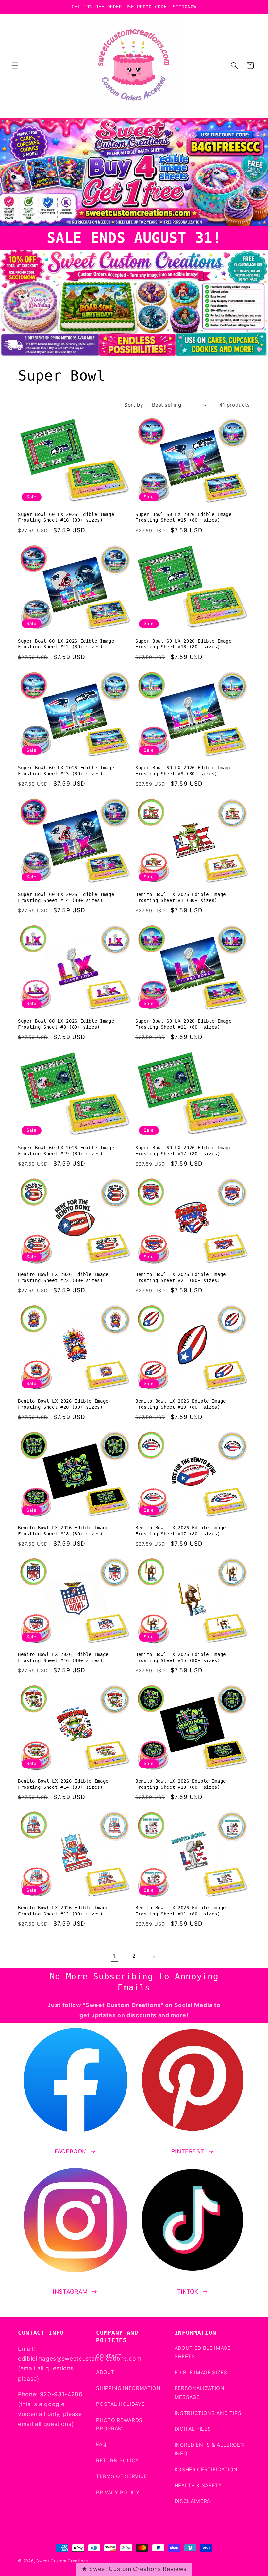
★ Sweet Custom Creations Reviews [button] (134, 2569)
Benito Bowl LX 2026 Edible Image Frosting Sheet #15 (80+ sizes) (181, 1657)
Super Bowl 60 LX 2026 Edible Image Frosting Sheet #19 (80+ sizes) (66, 1151)
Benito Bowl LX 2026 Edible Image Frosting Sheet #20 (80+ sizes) (63, 1404)
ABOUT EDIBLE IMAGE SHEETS (203, 2352)
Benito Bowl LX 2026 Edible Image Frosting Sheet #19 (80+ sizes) (181, 1404)
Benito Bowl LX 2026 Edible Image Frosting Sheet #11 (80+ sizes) (181, 1911)
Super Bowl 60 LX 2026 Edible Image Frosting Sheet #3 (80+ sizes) (66, 1024)
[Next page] (153, 1956)
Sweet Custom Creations (62, 2561)
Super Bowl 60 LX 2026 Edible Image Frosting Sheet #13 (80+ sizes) (66, 771)
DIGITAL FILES (193, 2429)
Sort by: (134, 405)
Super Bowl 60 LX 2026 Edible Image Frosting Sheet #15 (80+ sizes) (183, 517)
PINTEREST (188, 2151)
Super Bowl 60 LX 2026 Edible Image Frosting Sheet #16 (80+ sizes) (66, 517)
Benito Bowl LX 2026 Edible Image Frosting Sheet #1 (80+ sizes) (181, 897)
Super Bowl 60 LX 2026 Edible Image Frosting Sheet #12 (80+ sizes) (66, 644)
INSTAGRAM (70, 2291)
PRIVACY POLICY (118, 2492)
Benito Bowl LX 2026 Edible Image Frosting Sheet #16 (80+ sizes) (63, 1657)
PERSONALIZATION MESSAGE (200, 2393)
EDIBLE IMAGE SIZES (201, 2373)
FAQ (101, 2445)
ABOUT (105, 2372)
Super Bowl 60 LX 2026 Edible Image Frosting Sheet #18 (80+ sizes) (183, 644)
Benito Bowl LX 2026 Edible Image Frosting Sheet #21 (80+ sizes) (181, 1277)
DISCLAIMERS (193, 2501)
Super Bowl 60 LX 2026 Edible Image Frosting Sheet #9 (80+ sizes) (183, 771)
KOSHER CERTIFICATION (206, 2469)
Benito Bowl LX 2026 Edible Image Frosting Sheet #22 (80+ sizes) (63, 1277)
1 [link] (115, 1956)
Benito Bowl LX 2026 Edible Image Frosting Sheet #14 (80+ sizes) (63, 1784)
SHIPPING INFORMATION (128, 2388)
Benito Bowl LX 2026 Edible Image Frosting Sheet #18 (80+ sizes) (63, 1531)
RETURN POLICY (117, 2461)
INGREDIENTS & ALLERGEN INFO (209, 2449)
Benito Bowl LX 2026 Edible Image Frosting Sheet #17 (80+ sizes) (181, 1531)
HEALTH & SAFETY (198, 2485)
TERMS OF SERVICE (122, 2476)
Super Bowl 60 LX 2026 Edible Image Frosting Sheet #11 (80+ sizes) (183, 1024)
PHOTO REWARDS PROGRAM (119, 2424)
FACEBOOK (70, 2151)
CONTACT (109, 2356)
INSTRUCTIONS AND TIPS (208, 2413)
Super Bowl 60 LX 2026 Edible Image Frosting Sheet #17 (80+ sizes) (183, 1151)
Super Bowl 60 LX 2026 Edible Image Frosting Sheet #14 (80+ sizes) (66, 897)
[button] (15, 65)
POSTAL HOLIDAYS (120, 2404)
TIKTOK (188, 2291)
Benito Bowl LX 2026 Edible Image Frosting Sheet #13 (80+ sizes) (181, 1784)
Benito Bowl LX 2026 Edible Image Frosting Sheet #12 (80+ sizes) (63, 1911)
